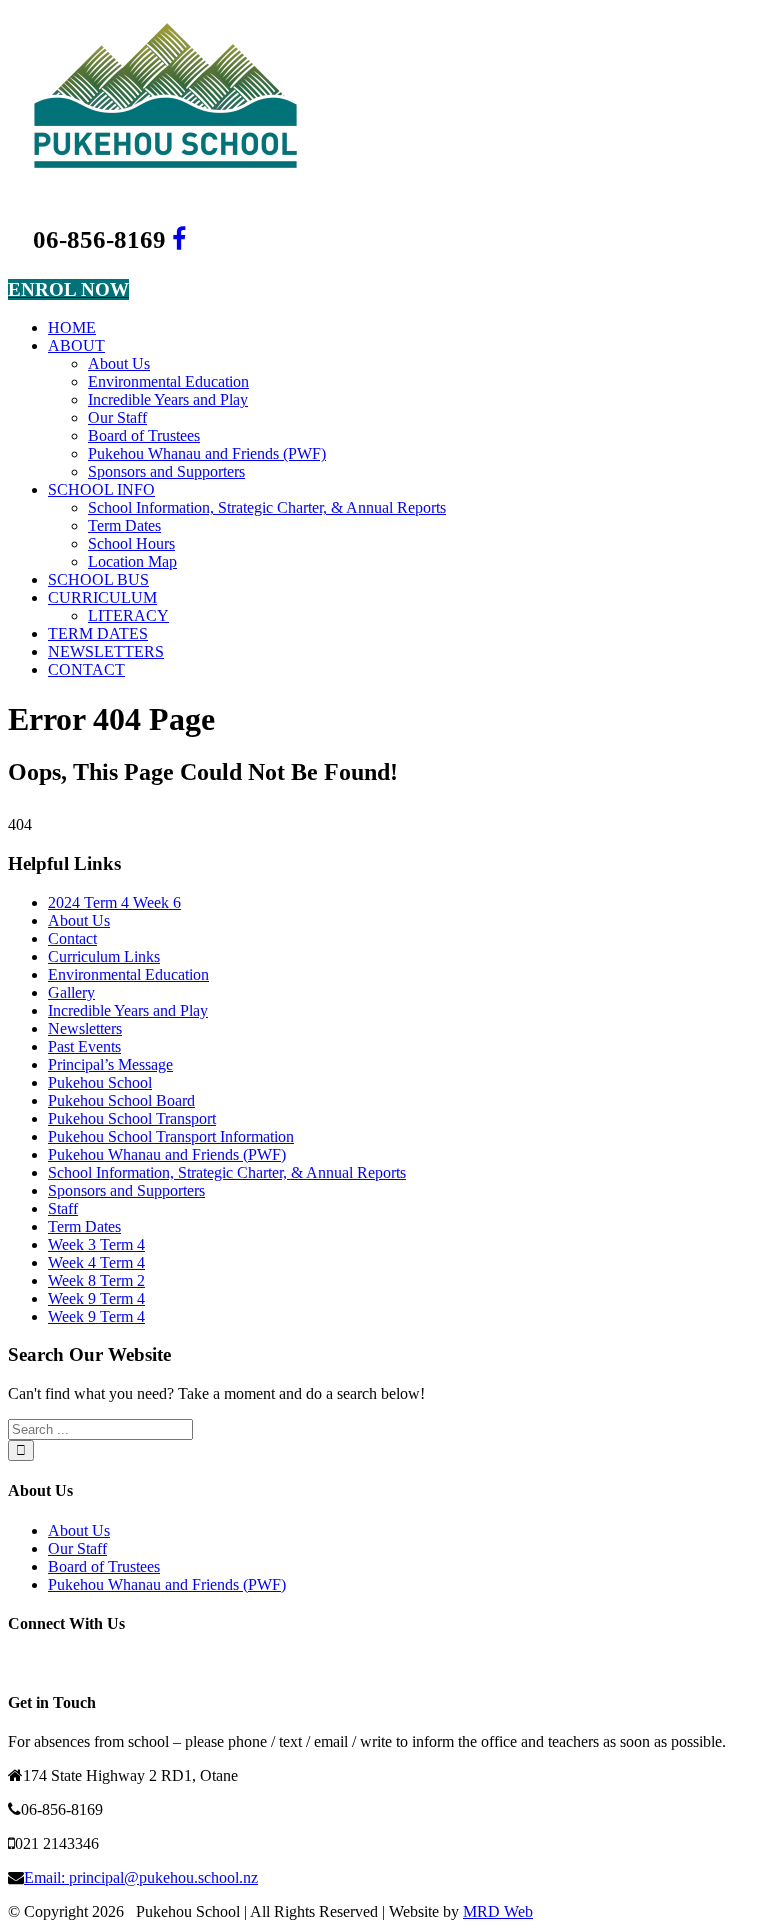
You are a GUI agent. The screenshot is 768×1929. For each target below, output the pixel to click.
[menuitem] (404, 328)
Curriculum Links (104, 956)
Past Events (84, 1046)
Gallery (71, 992)
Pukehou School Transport (132, 1118)
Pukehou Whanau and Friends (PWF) (167, 1154)
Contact (72, 938)
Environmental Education (128, 974)
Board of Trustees (104, 1566)
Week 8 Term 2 (96, 1280)
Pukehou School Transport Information (171, 1136)
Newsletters (85, 1028)
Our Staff (77, 1548)
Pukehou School (100, 1082)
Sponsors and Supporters (126, 1190)
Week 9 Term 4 (96, 1298)
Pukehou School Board (121, 1100)
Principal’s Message (110, 1064)
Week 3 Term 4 (96, 1244)
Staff (63, 1208)
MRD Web (498, 1911)
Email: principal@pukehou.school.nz (141, 1877)
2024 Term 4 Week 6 (114, 902)
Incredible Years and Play (128, 1010)
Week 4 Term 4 (96, 1262)
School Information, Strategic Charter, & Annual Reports (227, 1172)
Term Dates (84, 1226)
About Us (79, 920)
